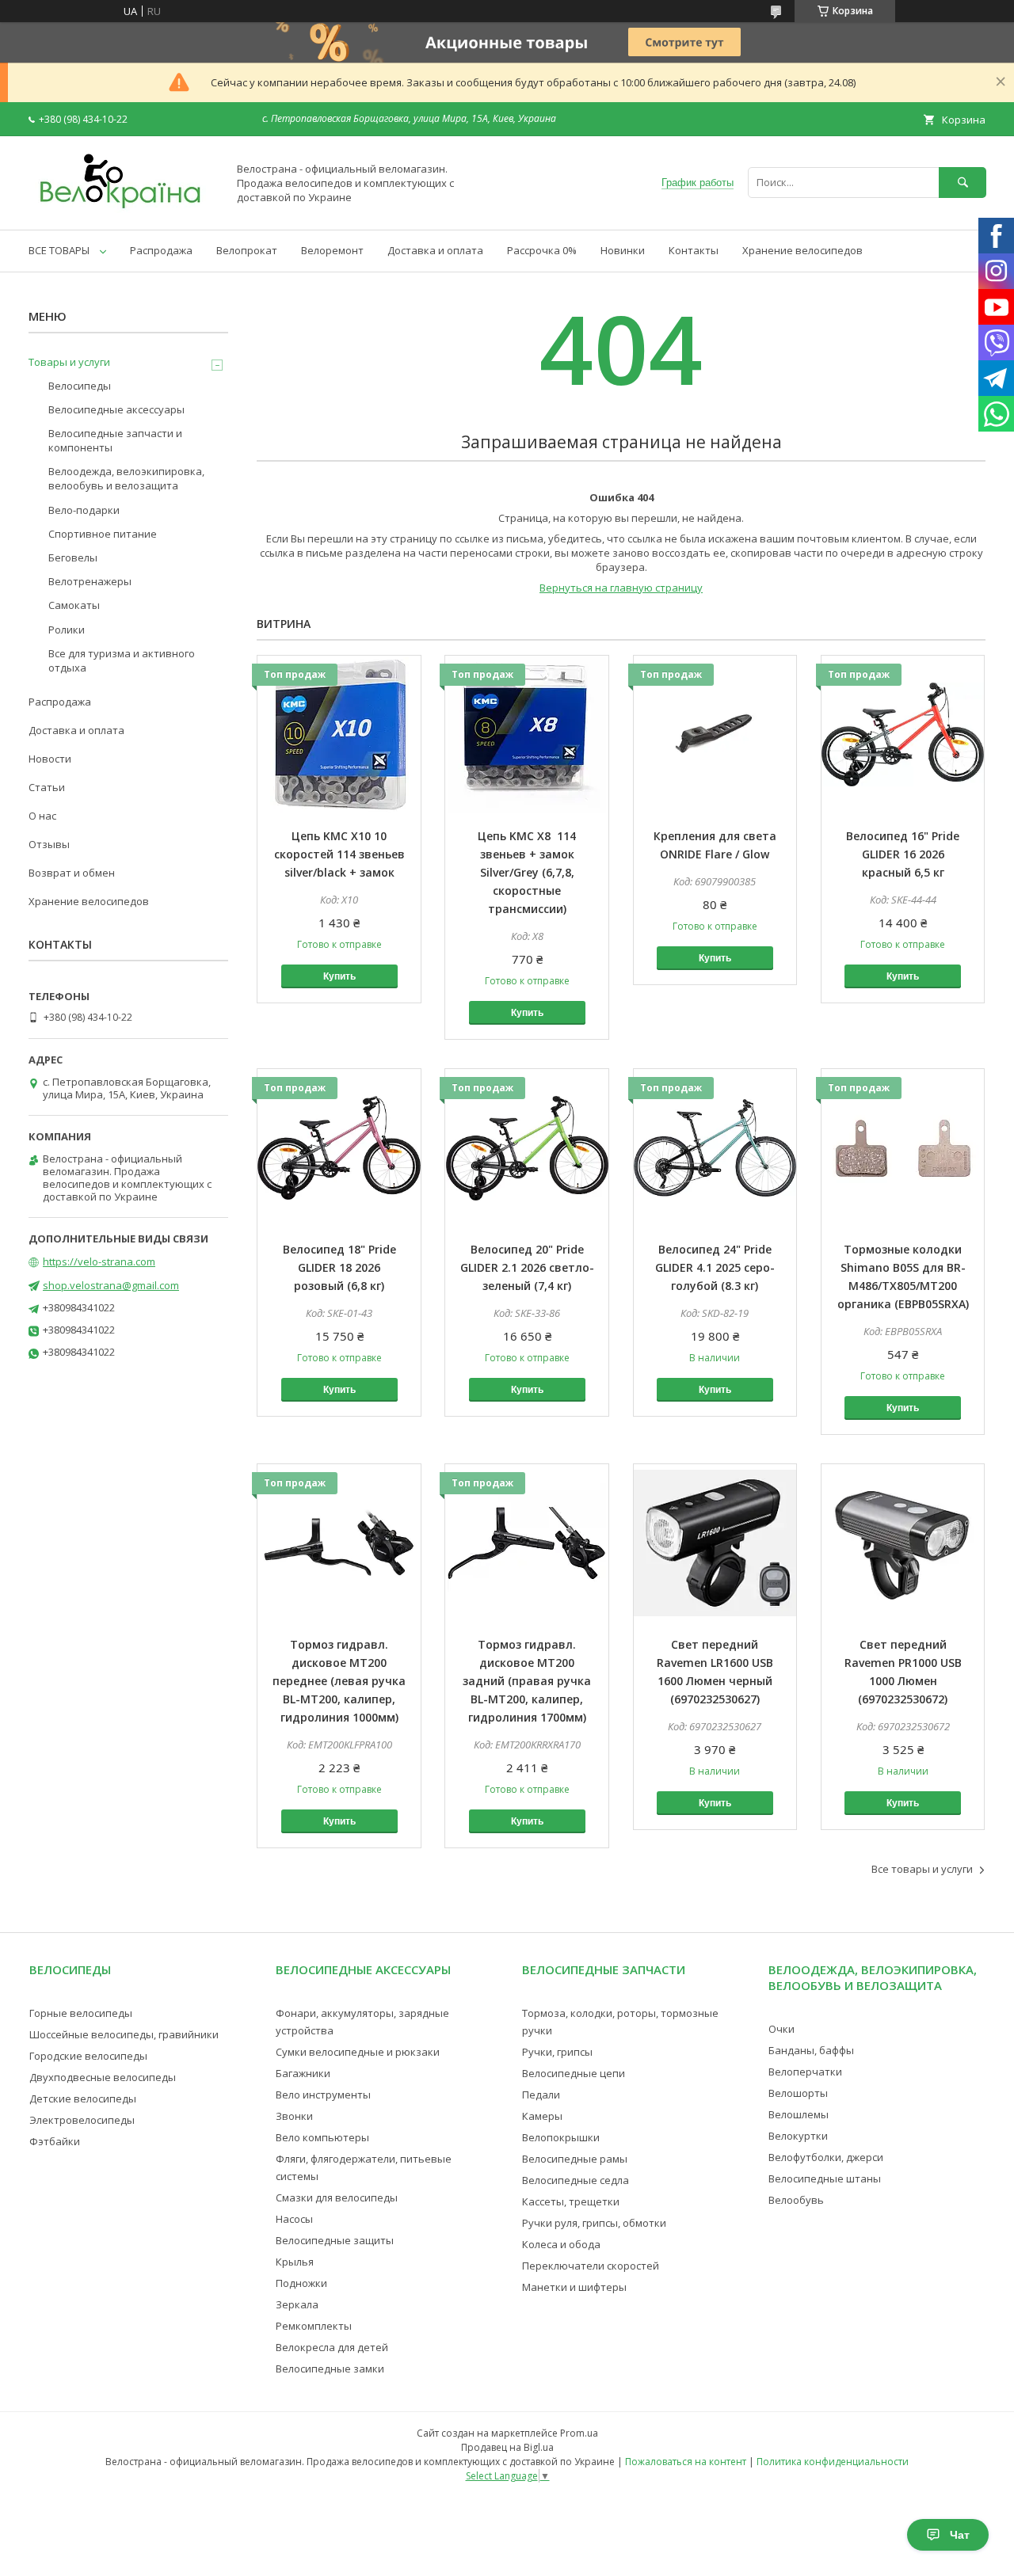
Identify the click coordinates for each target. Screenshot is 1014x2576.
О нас (42, 816)
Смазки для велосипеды (337, 2197)
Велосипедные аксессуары (116, 409)
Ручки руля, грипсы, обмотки (594, 2223)
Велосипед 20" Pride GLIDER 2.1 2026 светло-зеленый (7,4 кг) (527, 1267)
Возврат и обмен (72, 873)
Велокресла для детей (332, 2347)
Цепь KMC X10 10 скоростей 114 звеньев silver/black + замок (339, 854)
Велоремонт (332, 250)
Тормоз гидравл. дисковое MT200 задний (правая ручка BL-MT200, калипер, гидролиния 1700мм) (527, 1681)
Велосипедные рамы (575, 2159)
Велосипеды (80, 386)
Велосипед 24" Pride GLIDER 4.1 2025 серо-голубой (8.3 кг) (715, 1267)
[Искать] (963, 183)
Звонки (294, 2116)
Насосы (294, 2219)
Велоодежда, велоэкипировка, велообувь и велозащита (126, 478)
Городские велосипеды (88, 2056)
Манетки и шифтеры (574, 2287)
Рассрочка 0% (542, 250)
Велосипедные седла (576, 2180)
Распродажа (161, 250)
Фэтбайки (55, 2141)
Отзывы (49, 844)
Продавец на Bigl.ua (507, 2447)
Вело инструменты (323, 2095)
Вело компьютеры (322, 2137)
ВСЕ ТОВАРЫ (59, 250)
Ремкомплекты (314, 2326)
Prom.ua (579, 2433)
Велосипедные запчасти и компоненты (115, 440)
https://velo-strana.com (99, 1261)
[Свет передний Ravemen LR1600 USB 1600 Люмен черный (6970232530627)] (715, 1543)
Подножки (301, 2283)
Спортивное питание (103, 534)
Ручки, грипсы (557, 2052)
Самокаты (74, 605)
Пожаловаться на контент (686, 2462)
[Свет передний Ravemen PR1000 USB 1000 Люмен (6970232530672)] (903, 1543)
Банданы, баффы (811, 2050)
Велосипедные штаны (825, 2178)
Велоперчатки (805, 2072)
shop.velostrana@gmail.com (111, 1285)
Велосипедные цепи (574, 2073)
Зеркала (297, 2304)
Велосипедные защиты (335, 2240)
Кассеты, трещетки (571, 2201)
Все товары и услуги (922, 1869)
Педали (541, 2095)
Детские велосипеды (83, 2098)
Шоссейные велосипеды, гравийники (124, 2034)
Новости (50, 759)
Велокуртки (798, 2136)
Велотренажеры (90, 581)
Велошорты (798, 2093)
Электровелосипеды (82, 2120)
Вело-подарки (84, 510)
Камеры (542, 2116)
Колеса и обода (561, 2244)
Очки (781, 2029)
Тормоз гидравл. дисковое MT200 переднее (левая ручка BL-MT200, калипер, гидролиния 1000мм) (339, 1681)
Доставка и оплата (435, 250)
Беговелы (73, 557)
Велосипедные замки (330, 2369)
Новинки (623, 250)
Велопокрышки (561, 2137)
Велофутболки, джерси (826, 2157)
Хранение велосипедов (802, 250)
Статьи (47, 787)
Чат (960, 2535)
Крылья (295, 2262)
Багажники (303, 2073)
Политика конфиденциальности (833, 2462)
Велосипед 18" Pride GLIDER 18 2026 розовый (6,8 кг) (339, 1267)
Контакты (694, 250)
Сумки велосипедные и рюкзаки (358, 2052)
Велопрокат (247, 250)
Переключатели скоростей (591, 2266)
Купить (339, 976)
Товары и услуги (69, 362)
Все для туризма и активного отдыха (122, 660)
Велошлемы (799, 2114)
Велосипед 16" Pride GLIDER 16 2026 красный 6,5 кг (903, 854)
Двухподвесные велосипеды (103, 2077)
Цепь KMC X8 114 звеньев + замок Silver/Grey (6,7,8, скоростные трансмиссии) (527, 872)
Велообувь (796, 2200)
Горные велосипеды (81, 2013)
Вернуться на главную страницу (621, 588)
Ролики (67, 630)
